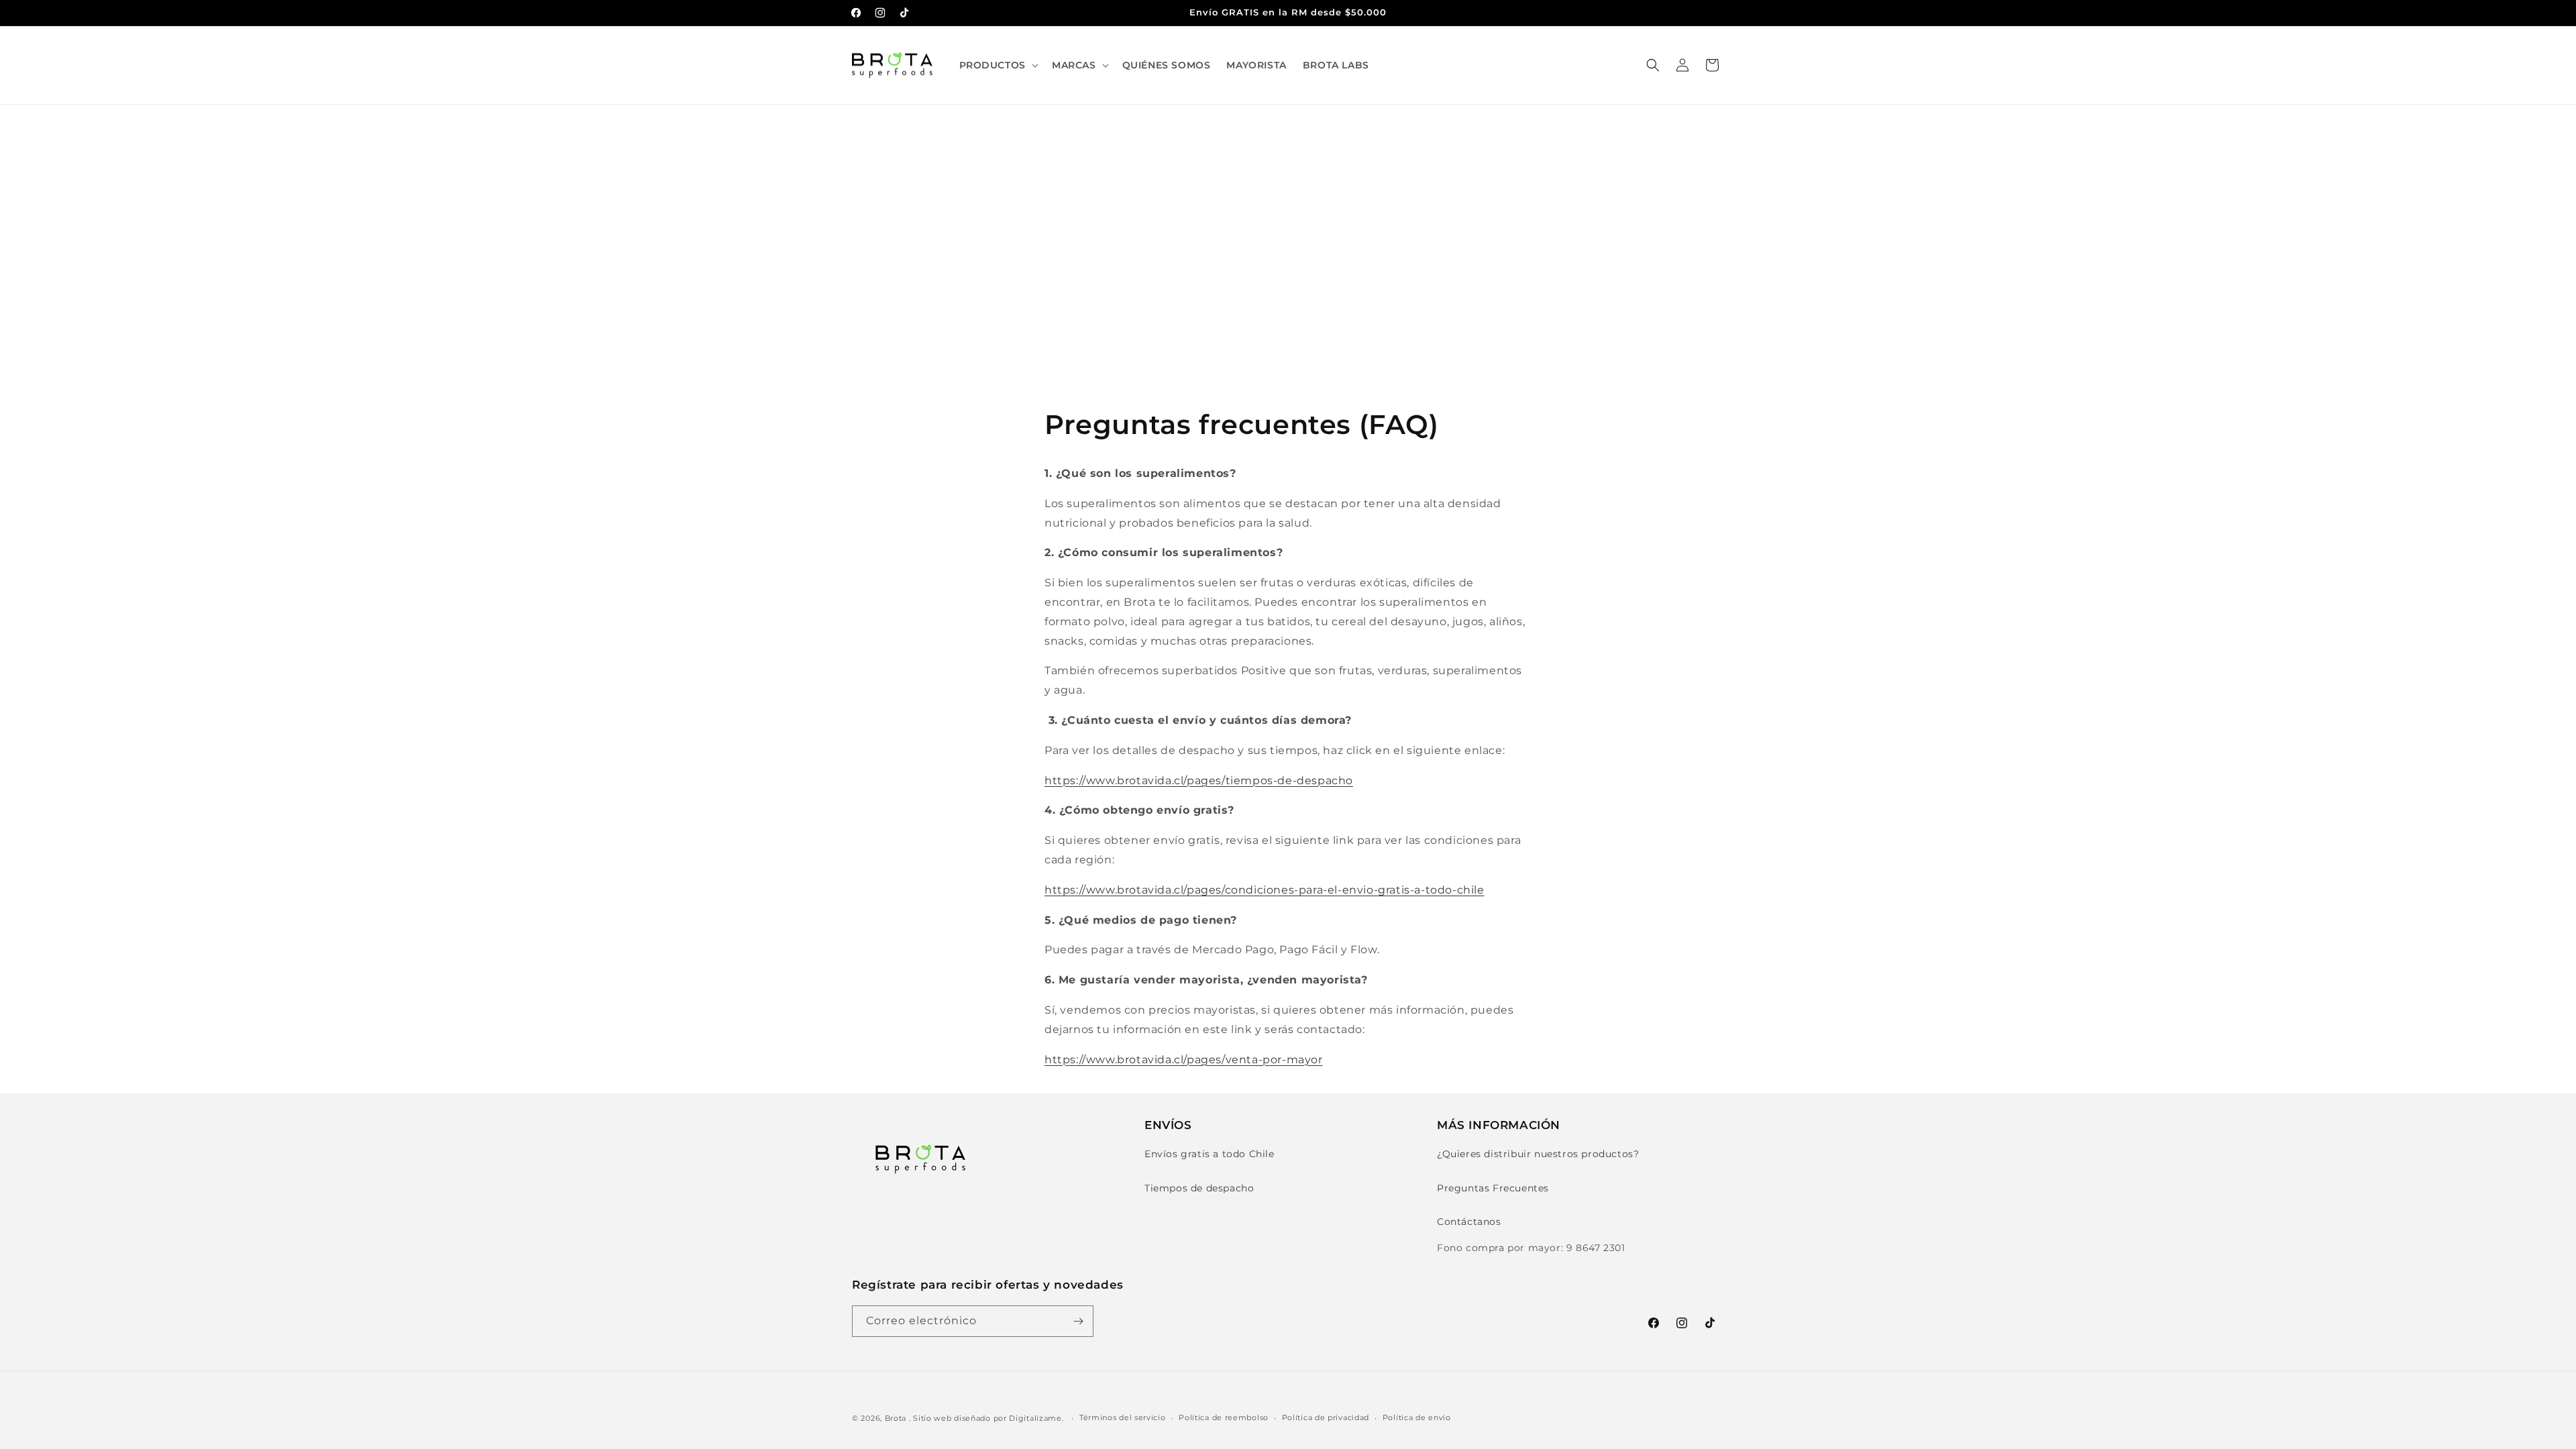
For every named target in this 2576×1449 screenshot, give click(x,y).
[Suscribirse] (1078, 1321)
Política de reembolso (1224, 1417)
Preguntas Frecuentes (1493, 1188)
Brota (896, 1418)
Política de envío (1417, 1417)
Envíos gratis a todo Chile (1210, 1154)
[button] (998, 65)
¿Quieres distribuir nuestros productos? (1538, 1154)
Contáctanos (1469, 1222)
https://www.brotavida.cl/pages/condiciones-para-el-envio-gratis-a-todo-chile (1265, 890)
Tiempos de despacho (1199, 1188)
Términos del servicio (1123, 1417)
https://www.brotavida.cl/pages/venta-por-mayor (1184, 1060)
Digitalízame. (1036, 1418)
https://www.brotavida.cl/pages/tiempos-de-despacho (1199, 781)
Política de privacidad (1326, 1417)
